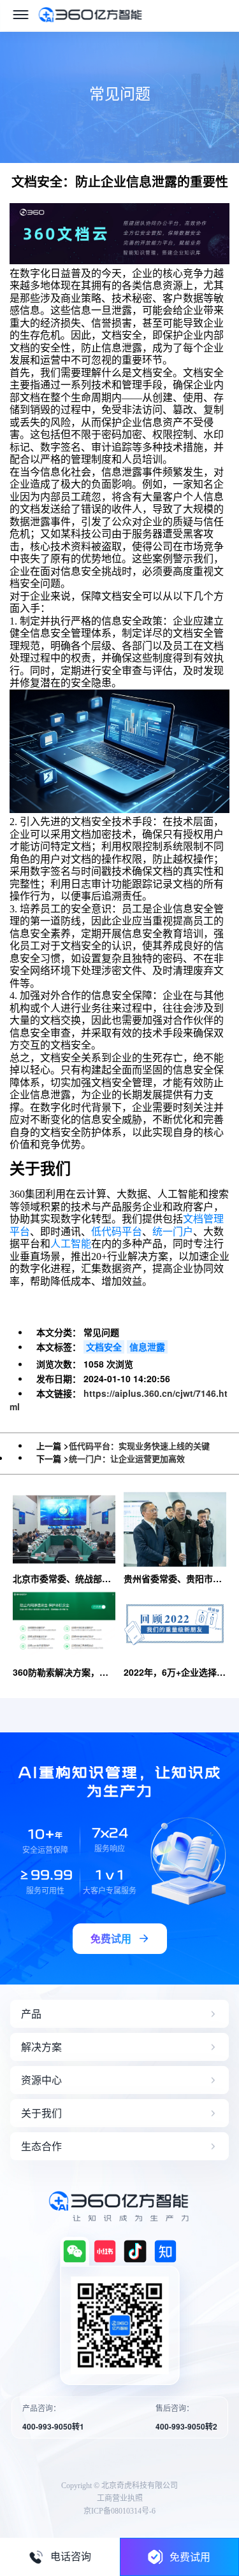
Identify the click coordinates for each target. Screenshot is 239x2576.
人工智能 (71, 1244)
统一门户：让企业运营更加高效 (127, 1458)
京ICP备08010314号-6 (119, 2511)
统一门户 (173, 1232)
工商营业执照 (120, 2498)
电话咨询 (71, 2557)
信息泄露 (147, 1347)
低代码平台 (117, 1232)
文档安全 (104, 1347)
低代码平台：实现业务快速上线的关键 (139, 1446)
